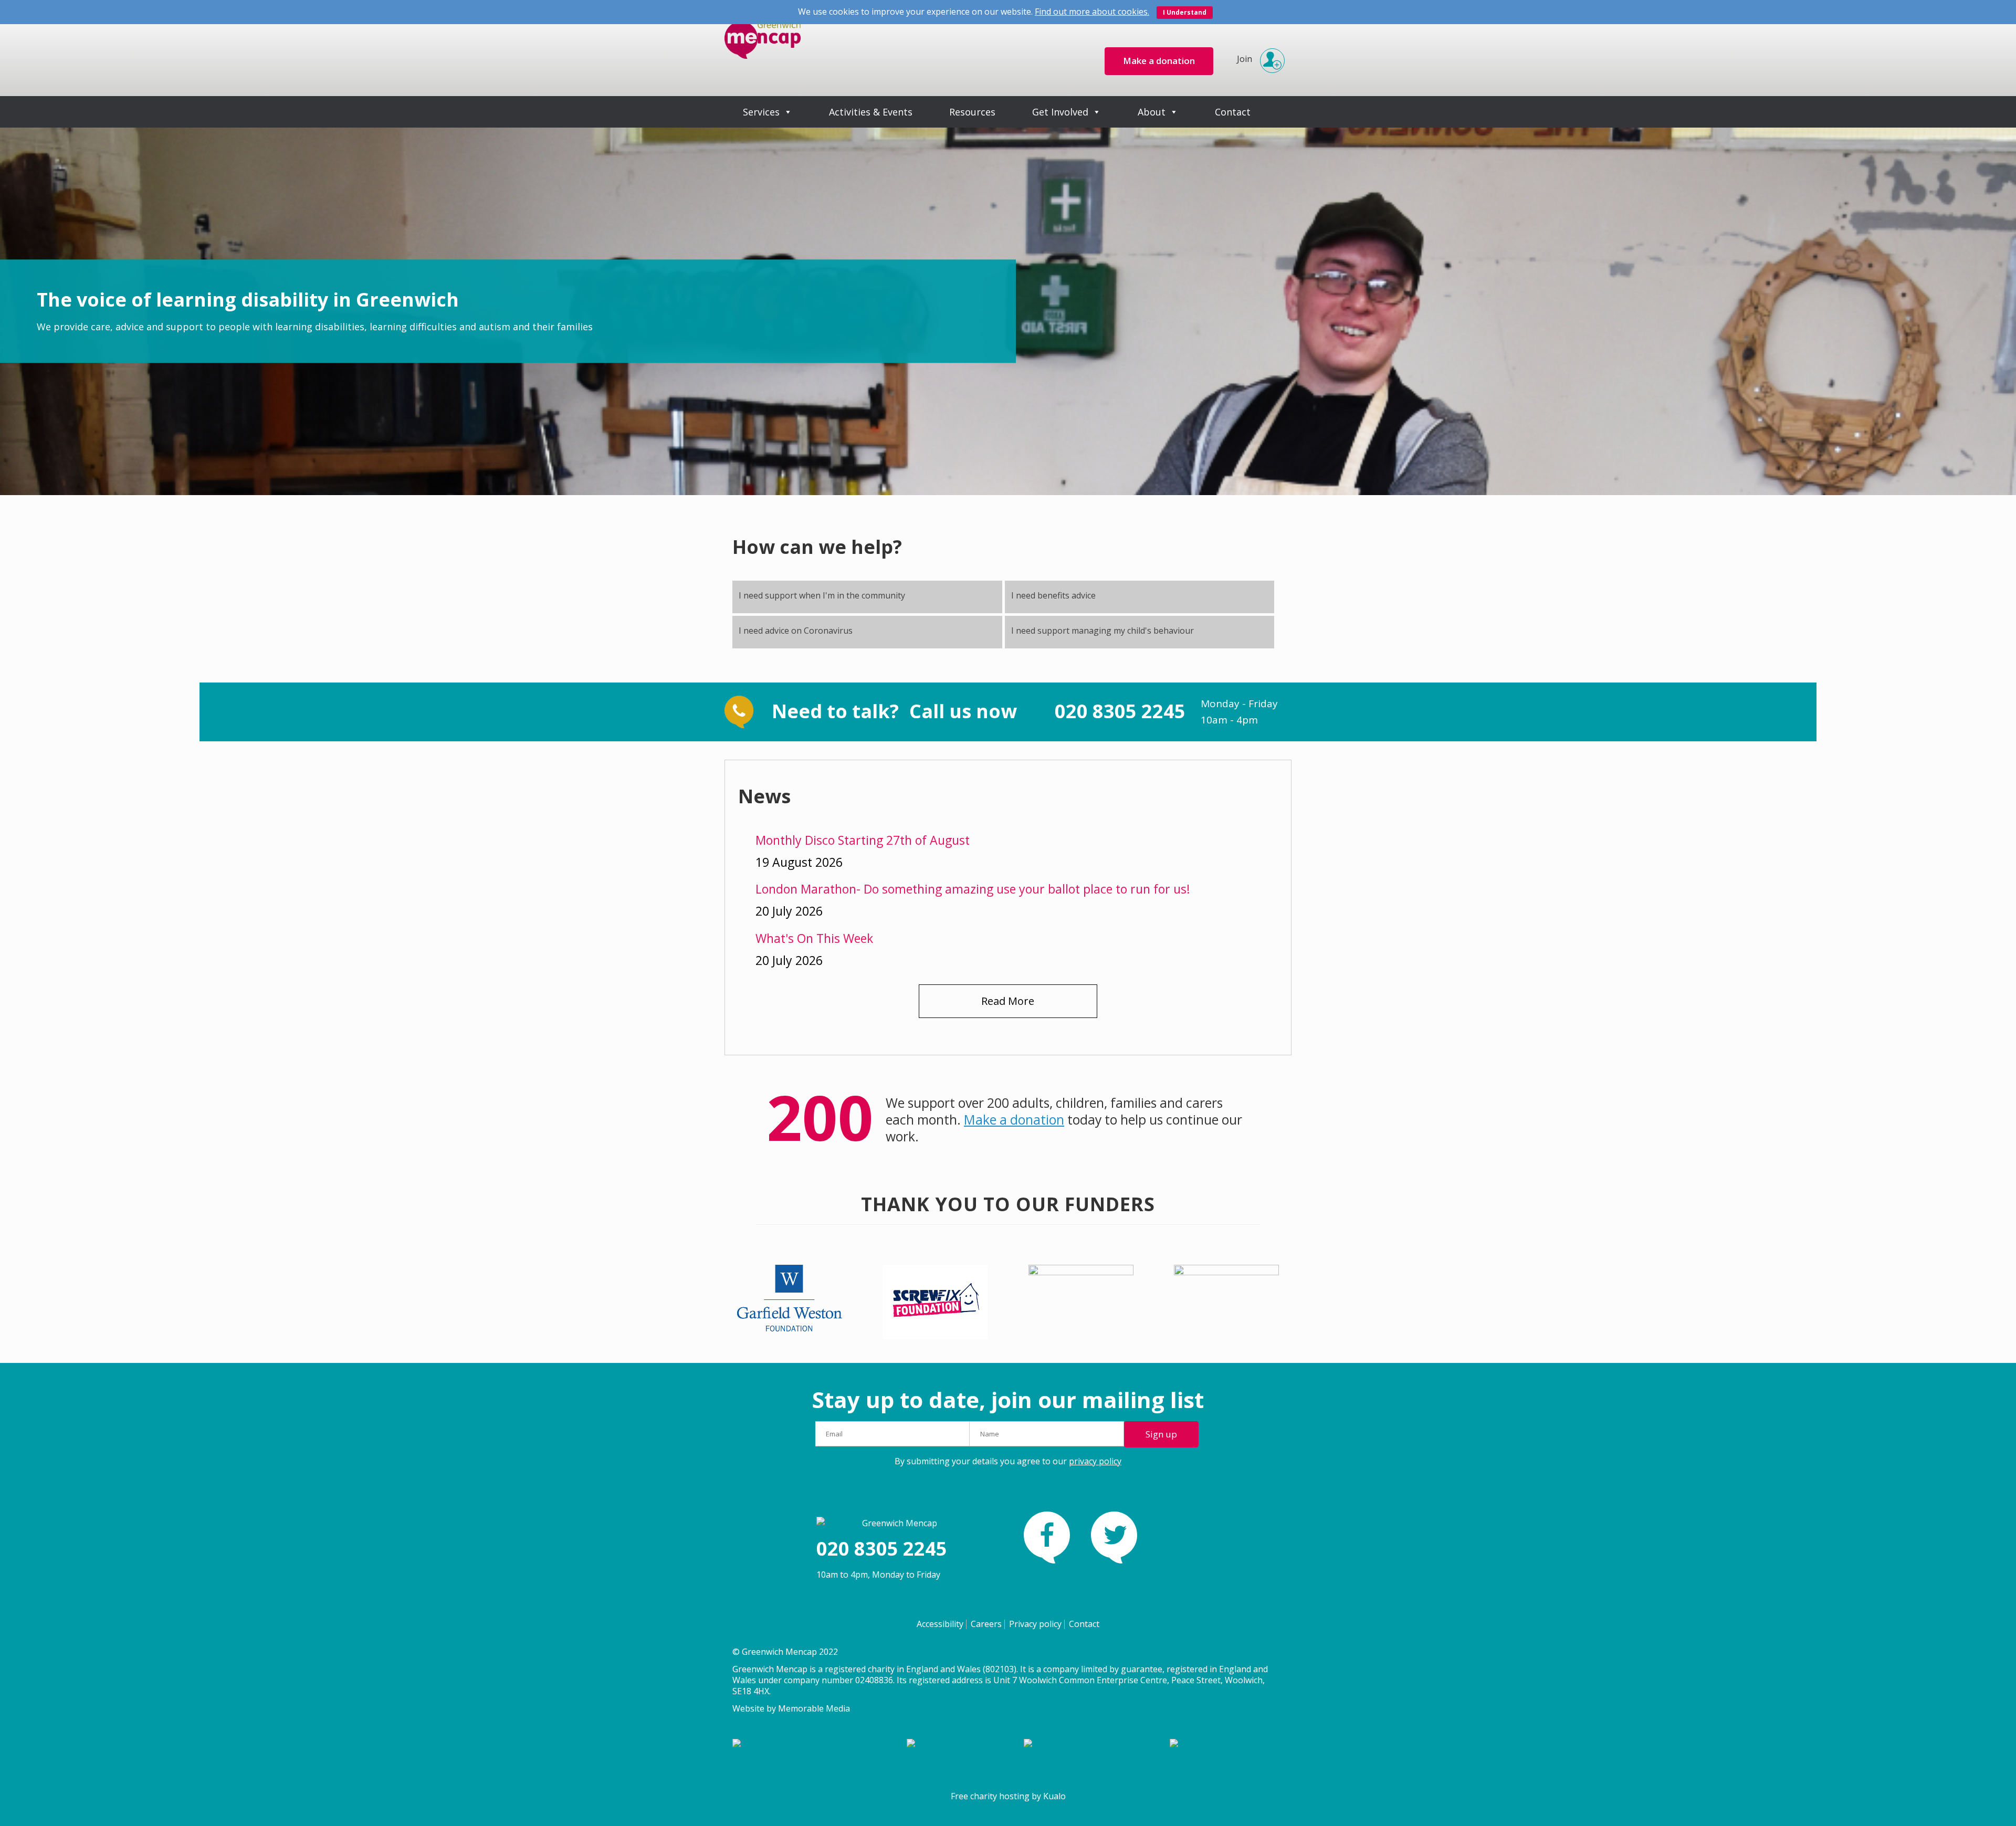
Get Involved (1060, 112)
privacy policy (1095, 1461)
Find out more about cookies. (1092, 12)
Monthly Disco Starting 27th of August (863, 840)
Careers (986, 1624)
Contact (1233, 112)
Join (1245, 59)
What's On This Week (814, 938)
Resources (972, 112)
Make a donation (1014, 1120)
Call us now (965, 711)
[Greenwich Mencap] (763, 48)
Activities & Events (871, 112)
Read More (1008, 1001)
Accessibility (940, 1624)
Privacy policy (1035, 1624)
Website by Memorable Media (791, 1708)
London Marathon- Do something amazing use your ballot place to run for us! (973, 889)
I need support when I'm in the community (822, 595)
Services (761, 112)
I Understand (1185, 12)
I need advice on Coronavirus (796, 631)
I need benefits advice (1053, 595)
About (1152, 112)
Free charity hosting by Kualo (1008, 1796)
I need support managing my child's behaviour (1102, 631)
